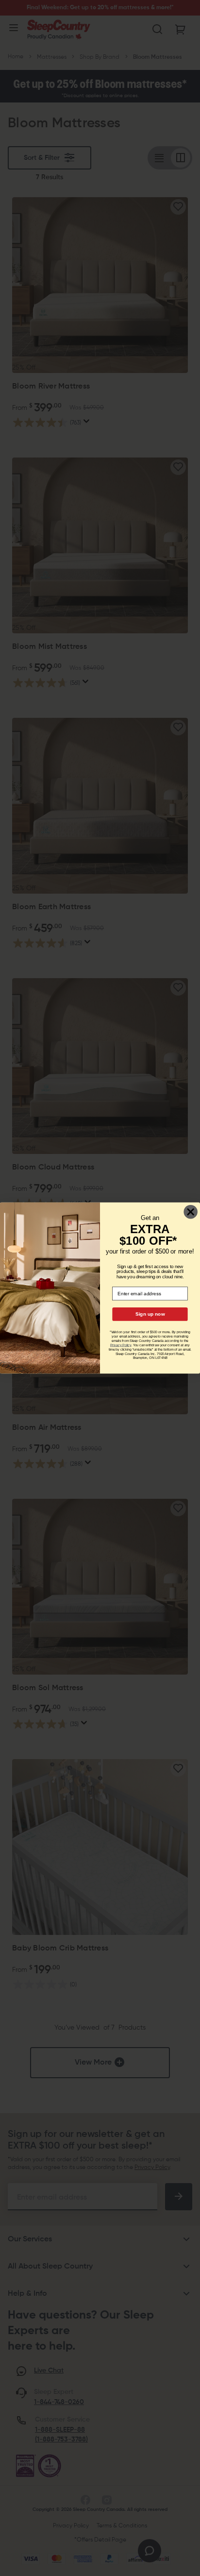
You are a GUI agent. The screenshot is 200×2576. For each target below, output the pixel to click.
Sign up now (150, 1314)
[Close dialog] (191, 1212)
